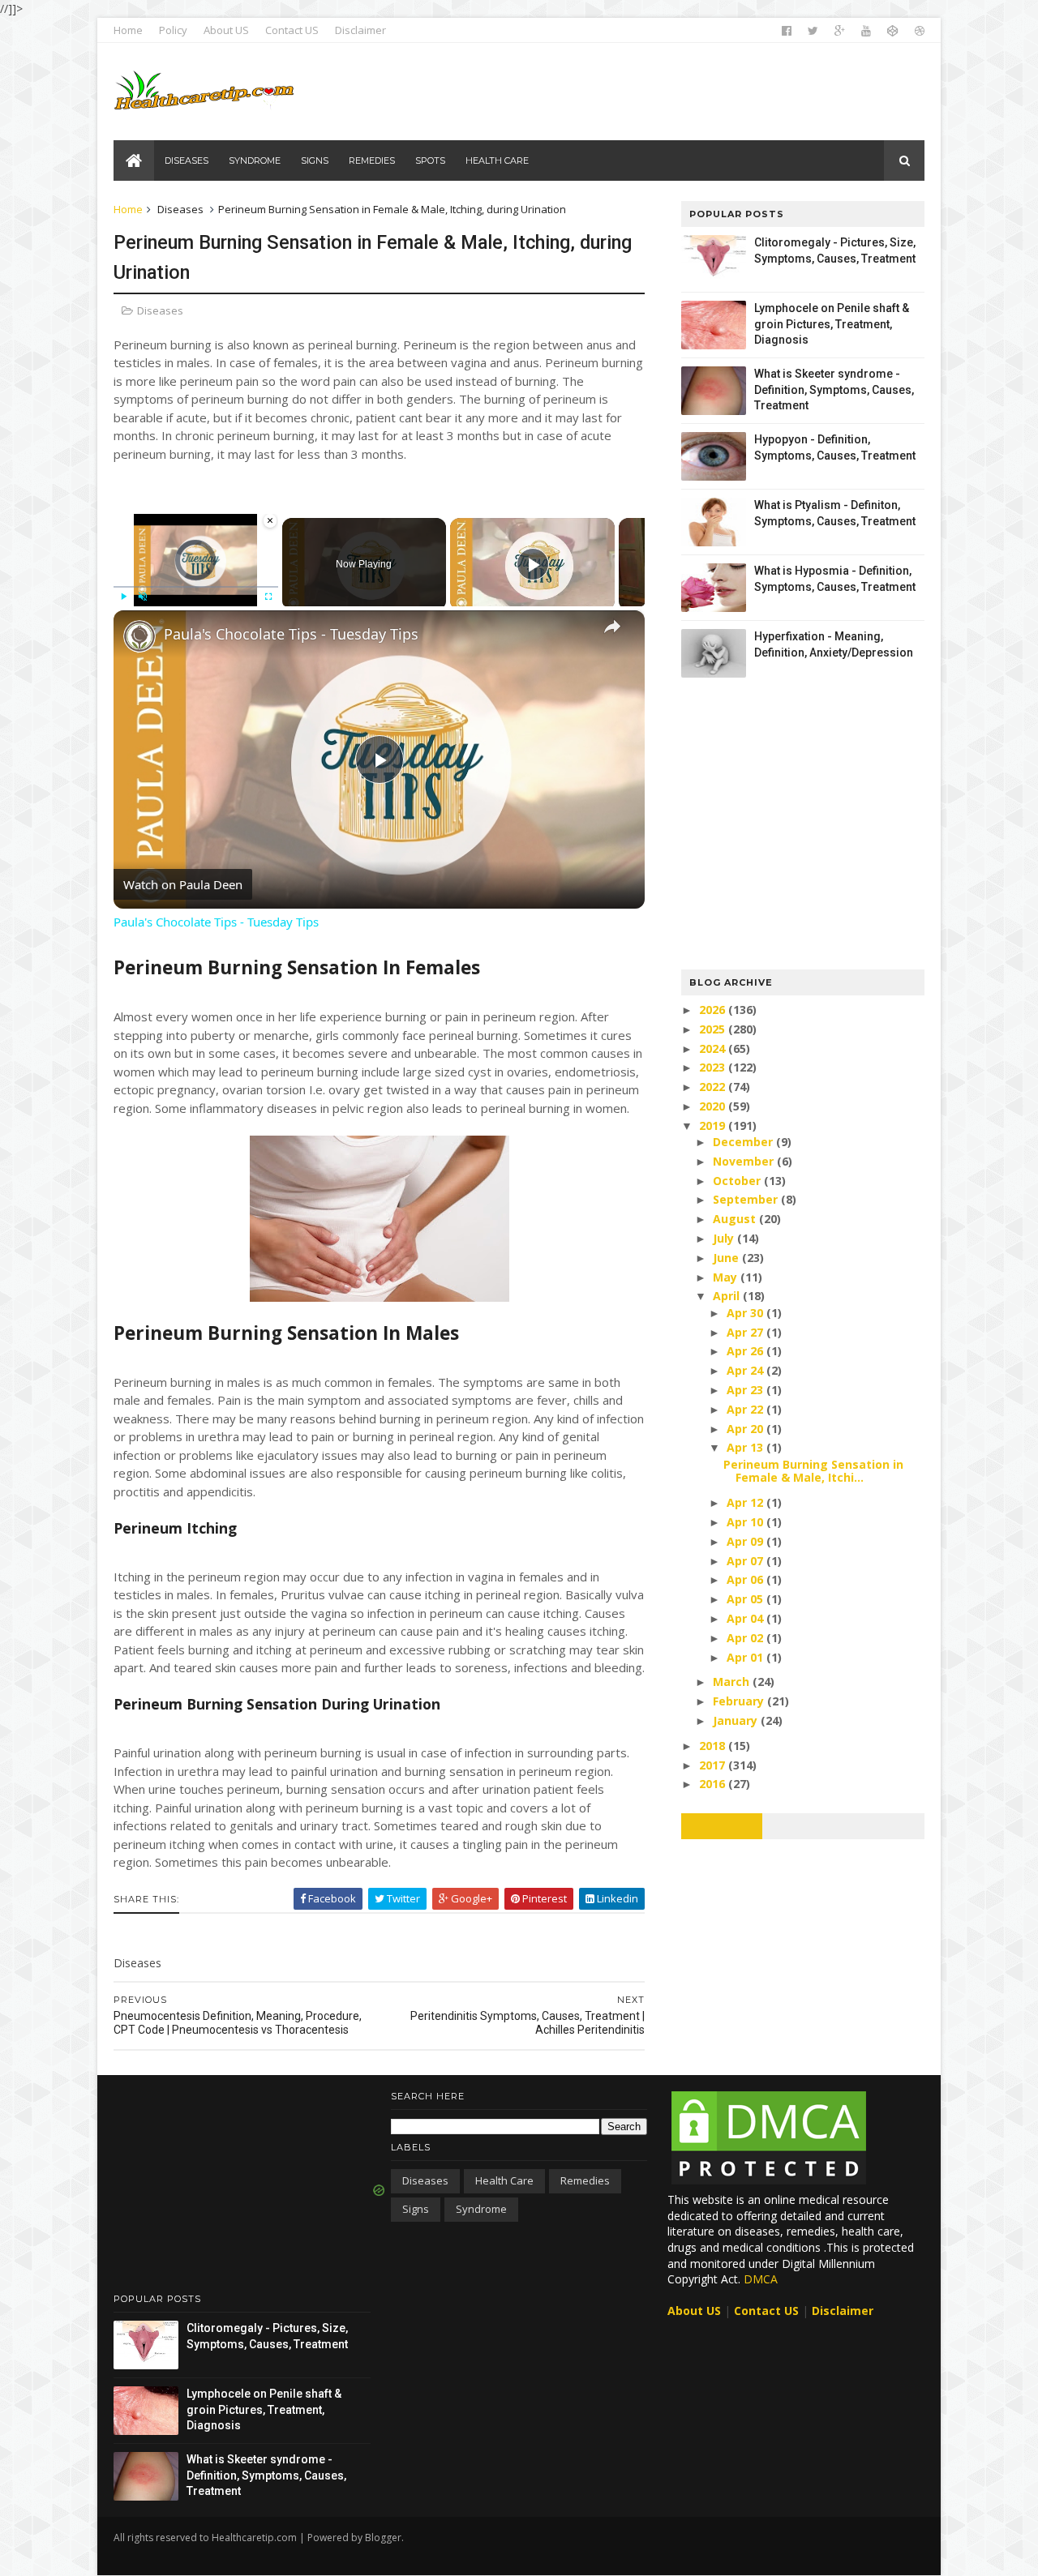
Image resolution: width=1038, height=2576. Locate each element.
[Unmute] (143, 597)
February (740, 1701)
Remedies (585, 2180)
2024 (714, 1048)
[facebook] (787, 31)
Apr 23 (746, 1390)
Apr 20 (746, 1429)
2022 (714, 1087)
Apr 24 (746, 1370)
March (733, 1682)
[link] (139, 636)
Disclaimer (360, 30)
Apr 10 (746, 1522)
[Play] (123, 597)
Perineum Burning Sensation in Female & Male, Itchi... (813, 1471)
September (747, 1199)
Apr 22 (746, 1409)
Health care (504, 2180)
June (727, 1258)
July (725, 1238)
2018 (714, 1746)
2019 (714, 1125)
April (728, 1296)
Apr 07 (746, 1561)
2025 (714, 1029)
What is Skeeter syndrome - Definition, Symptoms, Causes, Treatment (834, 389)
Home (128, 30)
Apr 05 (746, 1599)
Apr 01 (746, 1657)
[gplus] (840, 31)
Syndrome (481, 2209)
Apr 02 (746, 1638)
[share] (612, 627)
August (736, 1219)
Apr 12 (746, 1502)
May (727, 1277)
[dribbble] (920, 31)
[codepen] (893, 31)
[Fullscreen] (268, 597)
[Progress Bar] (196, 587)
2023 (714, 1067)
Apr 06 (746, 1579)
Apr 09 (746, 1541)
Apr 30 (746, 1313)
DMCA (761, 2279)
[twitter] (813, 31)
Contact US (292, 30)
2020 (714, 1106)
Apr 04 (746, 1618)
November (745, 1161)
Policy (173, 30)
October (738, 1181)
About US (226, 30)
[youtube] (866, 31)
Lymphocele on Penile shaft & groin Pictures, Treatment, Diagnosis (832, 324)
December (744, 1142)
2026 (714, 1010)
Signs (416, 2209)
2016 (714, 1784)
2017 (714, 1765)
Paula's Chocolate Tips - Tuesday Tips (291, 634)
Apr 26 (746, 1351)
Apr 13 (746, 1447)
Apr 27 (746, 1332)
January (737, 1720)
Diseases (180, 209)
